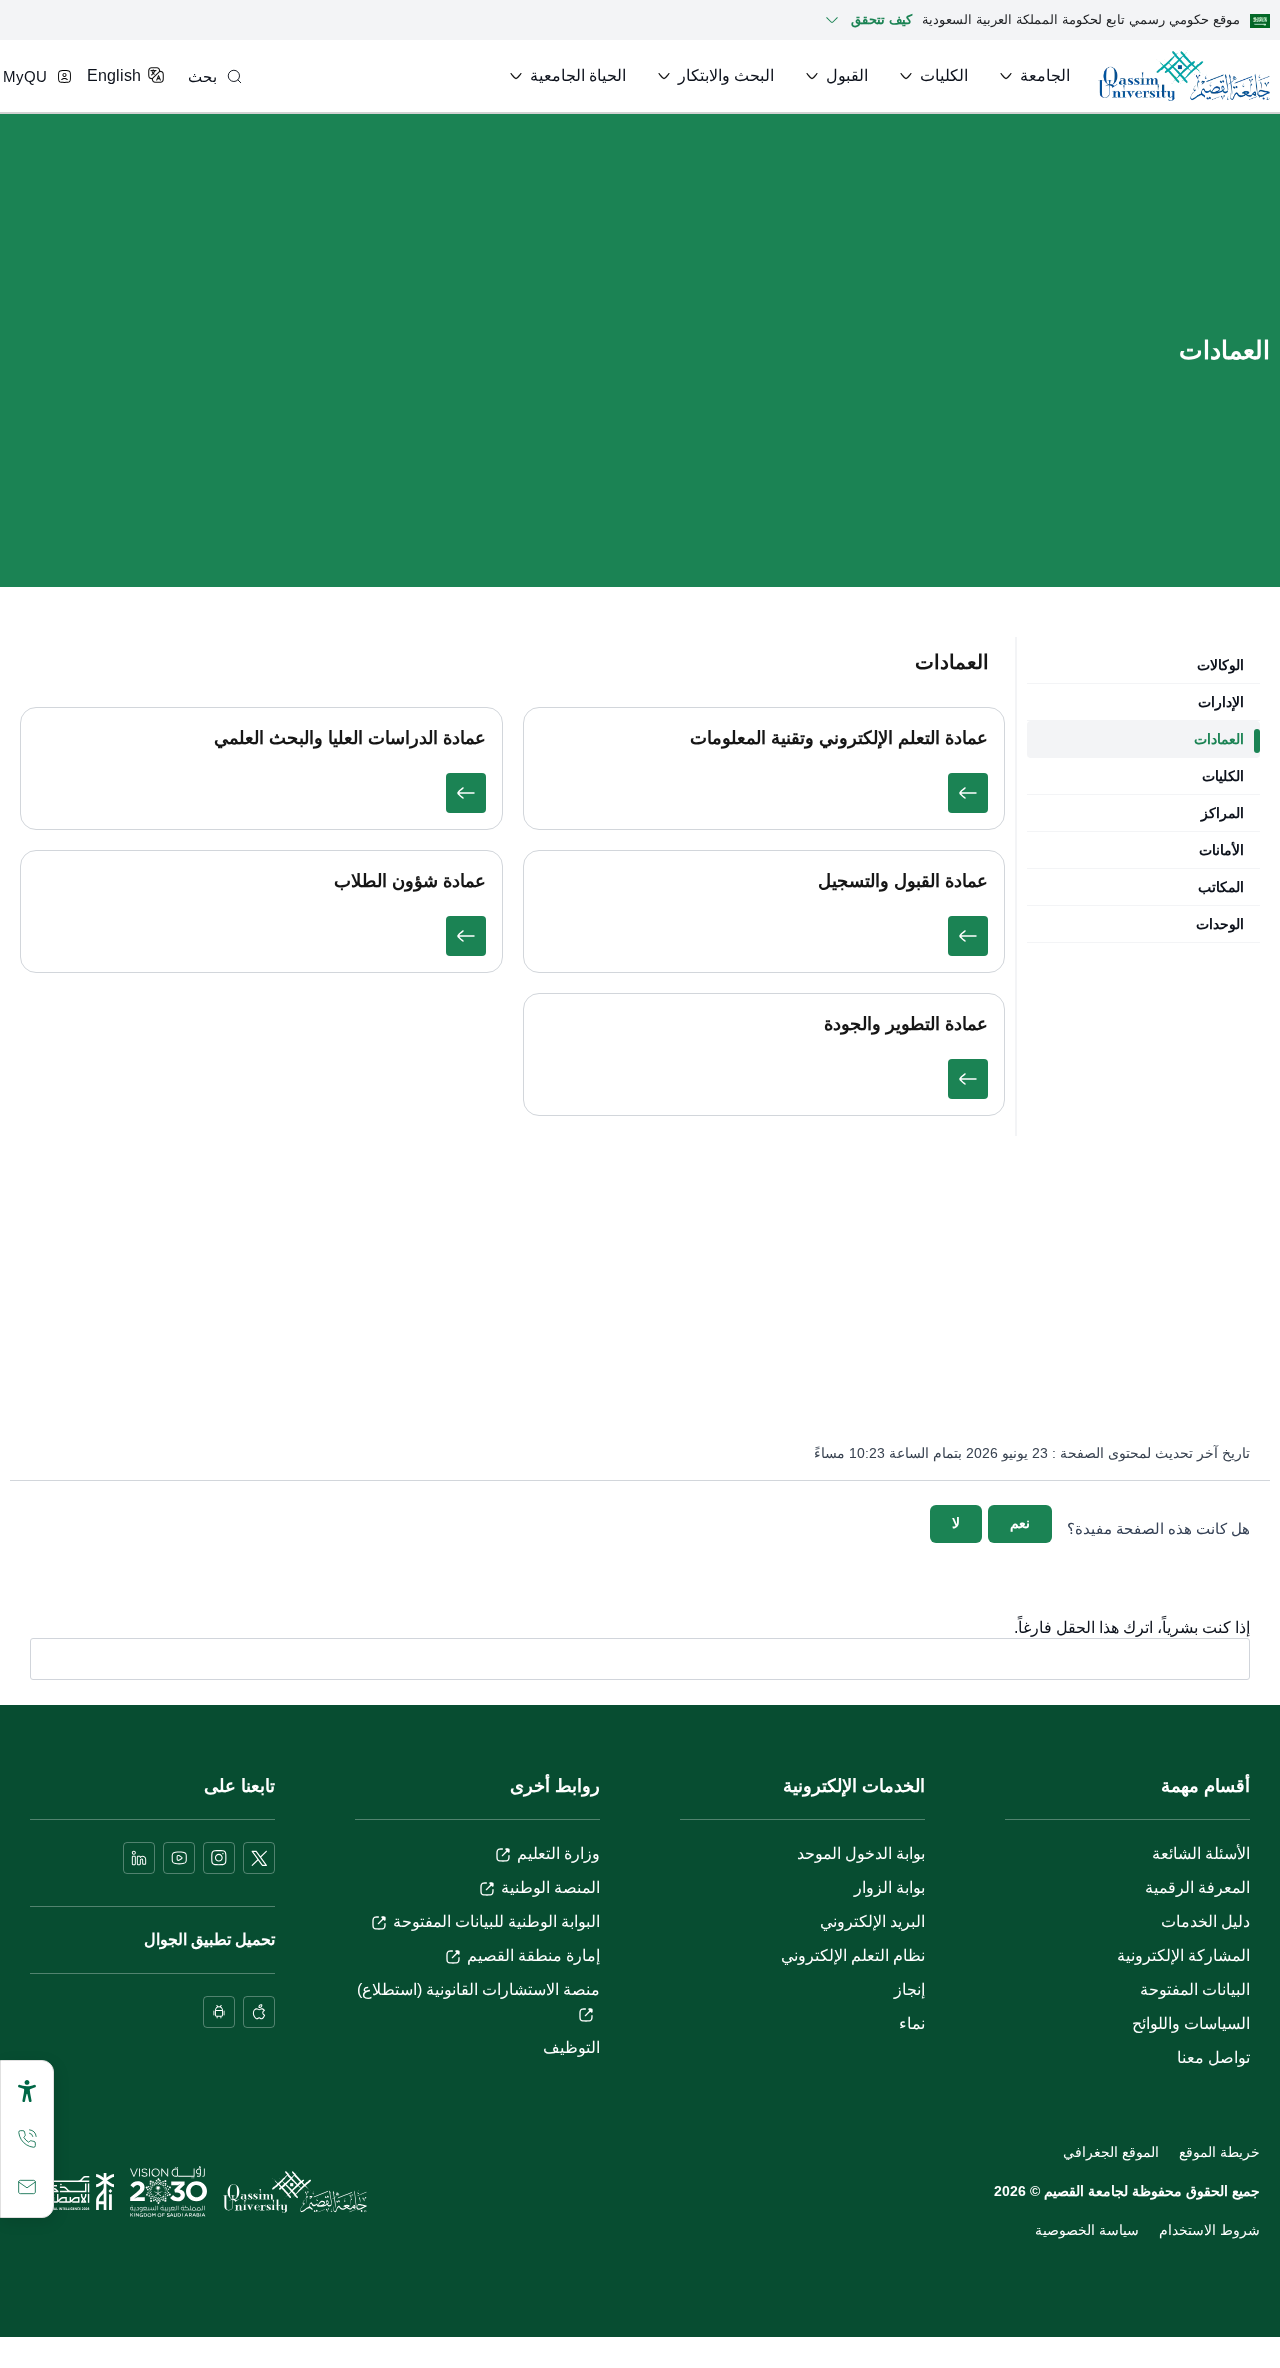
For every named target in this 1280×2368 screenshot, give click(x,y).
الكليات (1223, 776)
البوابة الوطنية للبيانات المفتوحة (496, 1921)
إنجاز (909, 1989)
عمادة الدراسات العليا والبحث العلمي (350, 738)
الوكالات (1220, 665)
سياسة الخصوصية (1087, 2230)
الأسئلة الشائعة (1201, 1853)
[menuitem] (1033, 76)
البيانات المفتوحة (1195, 1989)
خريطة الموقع (1219, 2152)
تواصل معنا (1213, 2057)
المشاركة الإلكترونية (1183, 1955)
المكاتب (1221, 887)
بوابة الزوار (889, 1887)
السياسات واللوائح (1191, 2023)
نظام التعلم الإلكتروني (853, 1955)
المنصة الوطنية (550, 1887)
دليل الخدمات (1205, 1921)
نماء (912, 2023)
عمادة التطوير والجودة (906, 1024)
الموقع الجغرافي (1111, 2152)
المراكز (1222, 813)
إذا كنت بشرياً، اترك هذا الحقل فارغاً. (1132, 1628)
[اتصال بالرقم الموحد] (27, 2139)
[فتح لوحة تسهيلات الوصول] (27, 2091)
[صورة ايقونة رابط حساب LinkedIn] (139, 1858)
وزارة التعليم (558, 1853)
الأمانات (1221, 850)
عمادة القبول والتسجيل (903, 881)
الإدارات (1221, 702)
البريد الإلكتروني (872, 1921)
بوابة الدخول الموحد (861, 1853)
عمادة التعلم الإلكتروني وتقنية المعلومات (839, 738)
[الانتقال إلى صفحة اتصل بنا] (27, 2187)
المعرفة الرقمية (1197, 1887)
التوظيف (571, 2047)
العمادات (1219, 739)
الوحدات (1220, 924)
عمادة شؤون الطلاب (410, 881)
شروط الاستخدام (1209, 2230)
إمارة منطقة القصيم (533, 1955)
